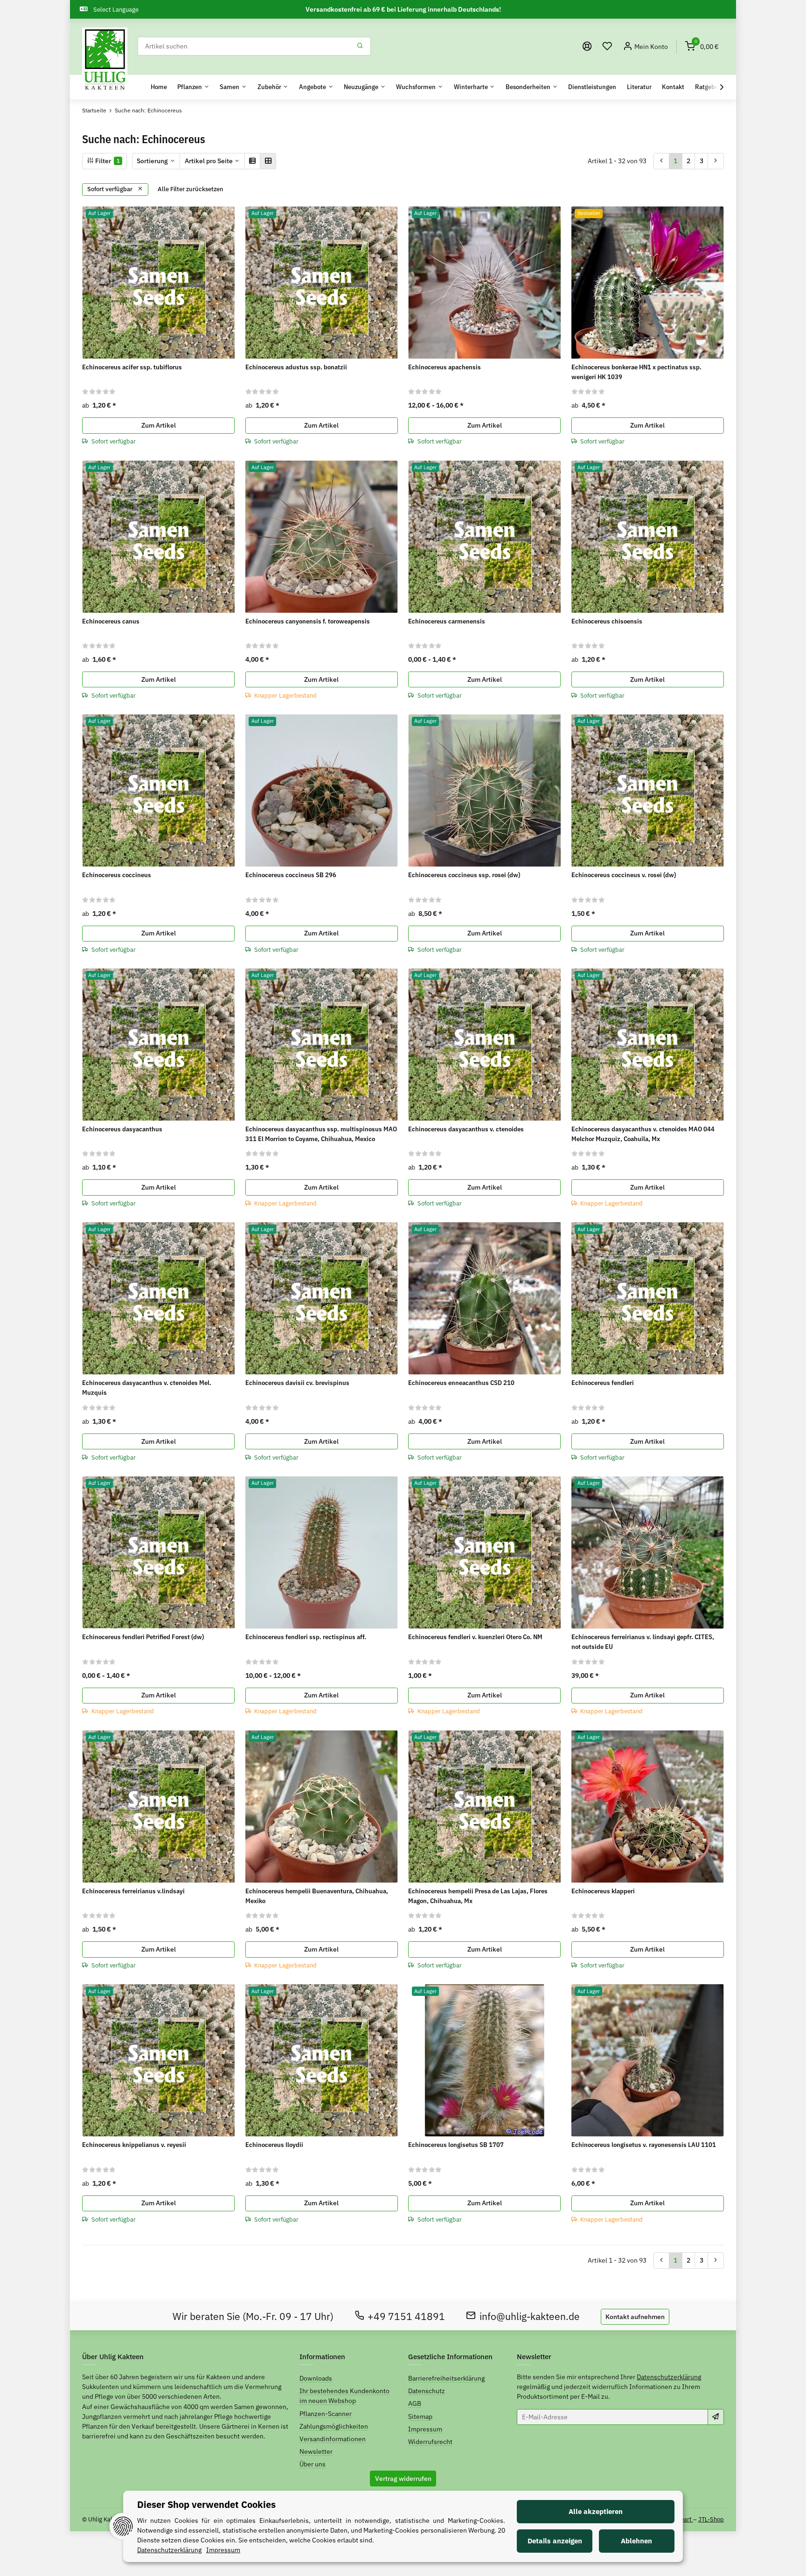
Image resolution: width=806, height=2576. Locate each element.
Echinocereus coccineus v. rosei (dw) (624, 875)
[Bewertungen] (99, 391)
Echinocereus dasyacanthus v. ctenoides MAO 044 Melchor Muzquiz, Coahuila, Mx (643, 1134)
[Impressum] (587, 46)
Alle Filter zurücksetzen (191, 189)
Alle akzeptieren (596, 2511)
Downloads (316, 2378)
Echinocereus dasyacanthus (122, 1129)
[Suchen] (360, 46)
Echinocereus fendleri (603, 1383)
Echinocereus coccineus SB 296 (291, 875)
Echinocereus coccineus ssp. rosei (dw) (464, 875)
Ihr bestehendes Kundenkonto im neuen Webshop (344, 2396)
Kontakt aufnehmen (635, 2317)
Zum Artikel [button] (159, 425)
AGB (415, 2403)
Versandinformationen (333, 2439)
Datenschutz (427, 2391)
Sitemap (420, 2417)
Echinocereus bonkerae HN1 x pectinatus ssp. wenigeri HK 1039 (636, 372)
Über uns (313, 2464)
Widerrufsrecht (430, 2442)
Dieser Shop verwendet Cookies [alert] (206, 2504)
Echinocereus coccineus (117, 875)
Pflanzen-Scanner (326, 2414)
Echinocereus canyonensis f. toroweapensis (308, 621)
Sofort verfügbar (111, 189)
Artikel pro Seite (209, 161)
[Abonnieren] (716, 2417)
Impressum (425, 2429)
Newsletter (316, 2451)
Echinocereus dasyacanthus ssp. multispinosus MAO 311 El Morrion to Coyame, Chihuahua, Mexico (321, 1134)
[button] (607, 46)
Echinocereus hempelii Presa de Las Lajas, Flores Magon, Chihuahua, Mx (478, 1896)
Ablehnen (636, 2541)
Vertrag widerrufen (403, 2479)
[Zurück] (662, 161)
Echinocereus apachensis (445, 367)
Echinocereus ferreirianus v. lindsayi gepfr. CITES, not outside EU (643, 1642)
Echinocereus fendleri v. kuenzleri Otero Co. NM (475, 1637)
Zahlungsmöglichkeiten (334, 2426)
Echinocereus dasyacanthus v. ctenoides (466, 1129)
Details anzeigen (555, 2541)
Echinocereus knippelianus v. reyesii (134, 2145)
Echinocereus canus (111, 621)
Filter (107, 161)
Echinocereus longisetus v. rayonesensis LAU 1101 (644, 2145)
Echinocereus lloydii (274, 2145)
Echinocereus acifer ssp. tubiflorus (132, 367)
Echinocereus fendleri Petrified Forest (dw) (143, 1637)
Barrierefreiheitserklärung (446, 2378)
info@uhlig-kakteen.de (530, 2316)
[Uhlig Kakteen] (105, 60)
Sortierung (152, 161)
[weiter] (716, 161)
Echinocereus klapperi (603, 1891)
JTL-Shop (711, 2519)
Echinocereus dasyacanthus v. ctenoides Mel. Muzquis (147, 1388)
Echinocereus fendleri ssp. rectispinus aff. (306, 1637)
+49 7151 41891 (406, 2316)
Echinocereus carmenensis (447, 621)
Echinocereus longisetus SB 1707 (456, 2145)
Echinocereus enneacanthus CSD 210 (461, 1383)
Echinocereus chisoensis (607, 621)
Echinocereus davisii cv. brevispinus (297, 1383)
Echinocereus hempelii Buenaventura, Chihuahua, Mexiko (317, 1896)
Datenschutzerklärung (669, 2377)
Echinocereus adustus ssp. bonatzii (296, 367)
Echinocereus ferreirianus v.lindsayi (133, 1891)
